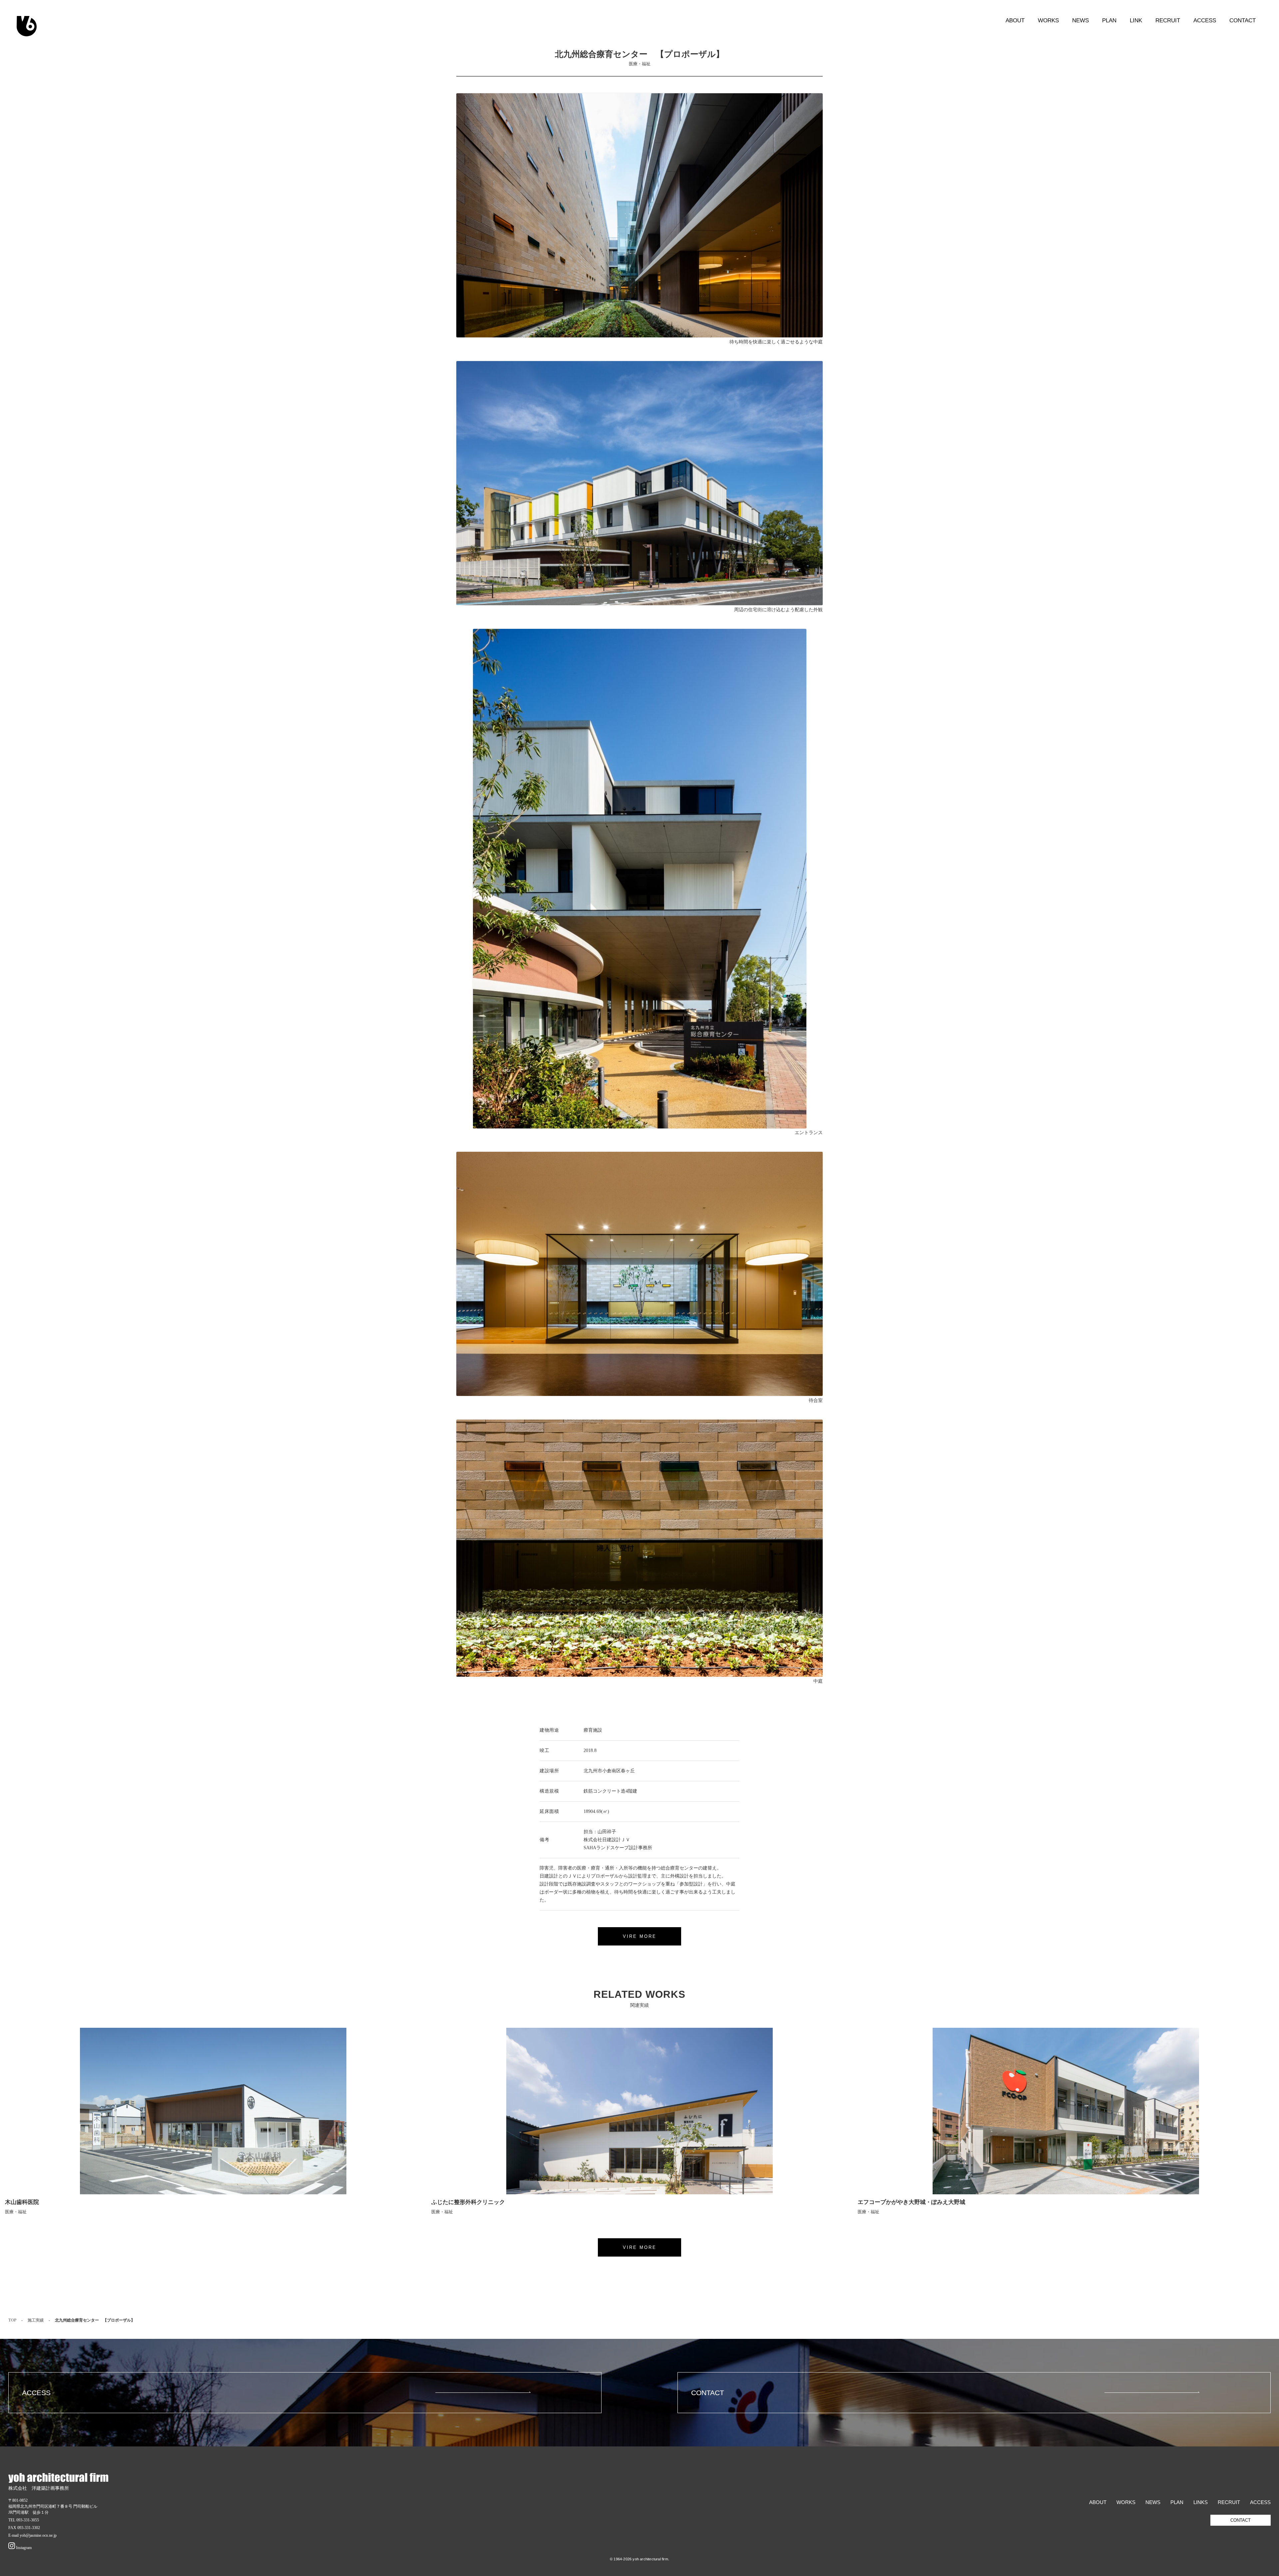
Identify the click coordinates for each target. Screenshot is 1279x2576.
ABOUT (1015, 20)
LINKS (1201, 2502)
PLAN (1109, 20)
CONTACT (1243, 20)
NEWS (1080, 20)
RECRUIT (1168, 20)
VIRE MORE (640, 1936)
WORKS (1048, 20)
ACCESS (1205, 20)
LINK (1136, 20)
